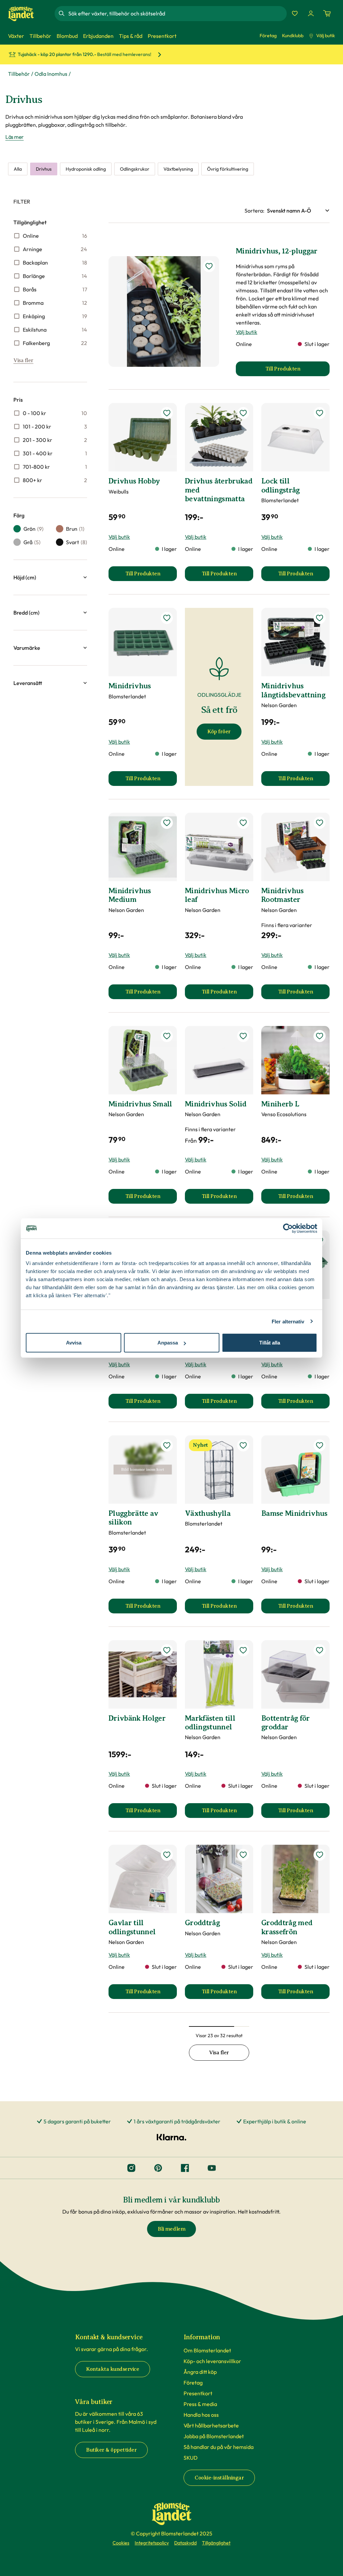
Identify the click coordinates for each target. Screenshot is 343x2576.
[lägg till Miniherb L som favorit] (320, 1036)
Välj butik (326, 36)
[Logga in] (311, 13)
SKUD (191, 2458)
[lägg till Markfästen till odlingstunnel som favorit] (243, 1650)
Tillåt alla (270, 1343)
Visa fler (23, 360)
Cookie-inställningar (219, 2478)
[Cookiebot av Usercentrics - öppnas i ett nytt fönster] (288, 1228)
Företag (268, 36)
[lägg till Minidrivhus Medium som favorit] (167, 823)
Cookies (121, 2543)
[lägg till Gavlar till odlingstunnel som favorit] (167, 1855)
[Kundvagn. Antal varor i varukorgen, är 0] (327, 13)
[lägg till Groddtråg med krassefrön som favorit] (320, 1855)
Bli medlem (171, 2229)
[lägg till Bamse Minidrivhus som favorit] (320, 1445)
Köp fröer (219, 732)
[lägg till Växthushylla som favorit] (243, 1445)
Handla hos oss (201, 2415)
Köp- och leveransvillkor (212, 2361)
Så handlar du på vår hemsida (219, 2447)
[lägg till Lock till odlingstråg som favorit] (320, 413)
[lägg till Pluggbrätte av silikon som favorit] (167, 1445)
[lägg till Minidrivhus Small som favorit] (167, 1036)
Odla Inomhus (51, 74)
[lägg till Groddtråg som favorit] (243, 1855)
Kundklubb (293, 36)
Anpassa (168, 1343)
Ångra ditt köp (200, 2372)
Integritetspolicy (152, 2543)
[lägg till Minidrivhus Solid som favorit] (243, 1036)
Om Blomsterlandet (207, 2350)
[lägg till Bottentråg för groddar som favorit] (320, 1650)
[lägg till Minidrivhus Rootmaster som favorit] (320, 823)
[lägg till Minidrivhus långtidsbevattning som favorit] (320, 618)
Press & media (200, 2404)
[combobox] (177, 13)
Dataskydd (185, 2543)
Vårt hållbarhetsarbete (211, 2425)
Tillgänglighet (216, 2543)
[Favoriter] (295, 13)
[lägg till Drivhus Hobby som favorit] (167, 413)
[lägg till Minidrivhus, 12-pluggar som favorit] (209, 266)
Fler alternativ (288, 1321)
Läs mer (15, 137)
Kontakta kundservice (113, 2369)
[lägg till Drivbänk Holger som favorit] (167, 1650)
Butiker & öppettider (111, 2450)
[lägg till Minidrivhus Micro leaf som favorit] (243, 823)
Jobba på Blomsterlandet (214, 2436)
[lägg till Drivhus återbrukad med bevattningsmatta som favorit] (243, 413)
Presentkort (198, 2393)
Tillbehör (19, 74)
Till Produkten (151, 576)
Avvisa (74, 1343)
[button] (50, 577)
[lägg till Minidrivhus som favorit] (167, 618)
